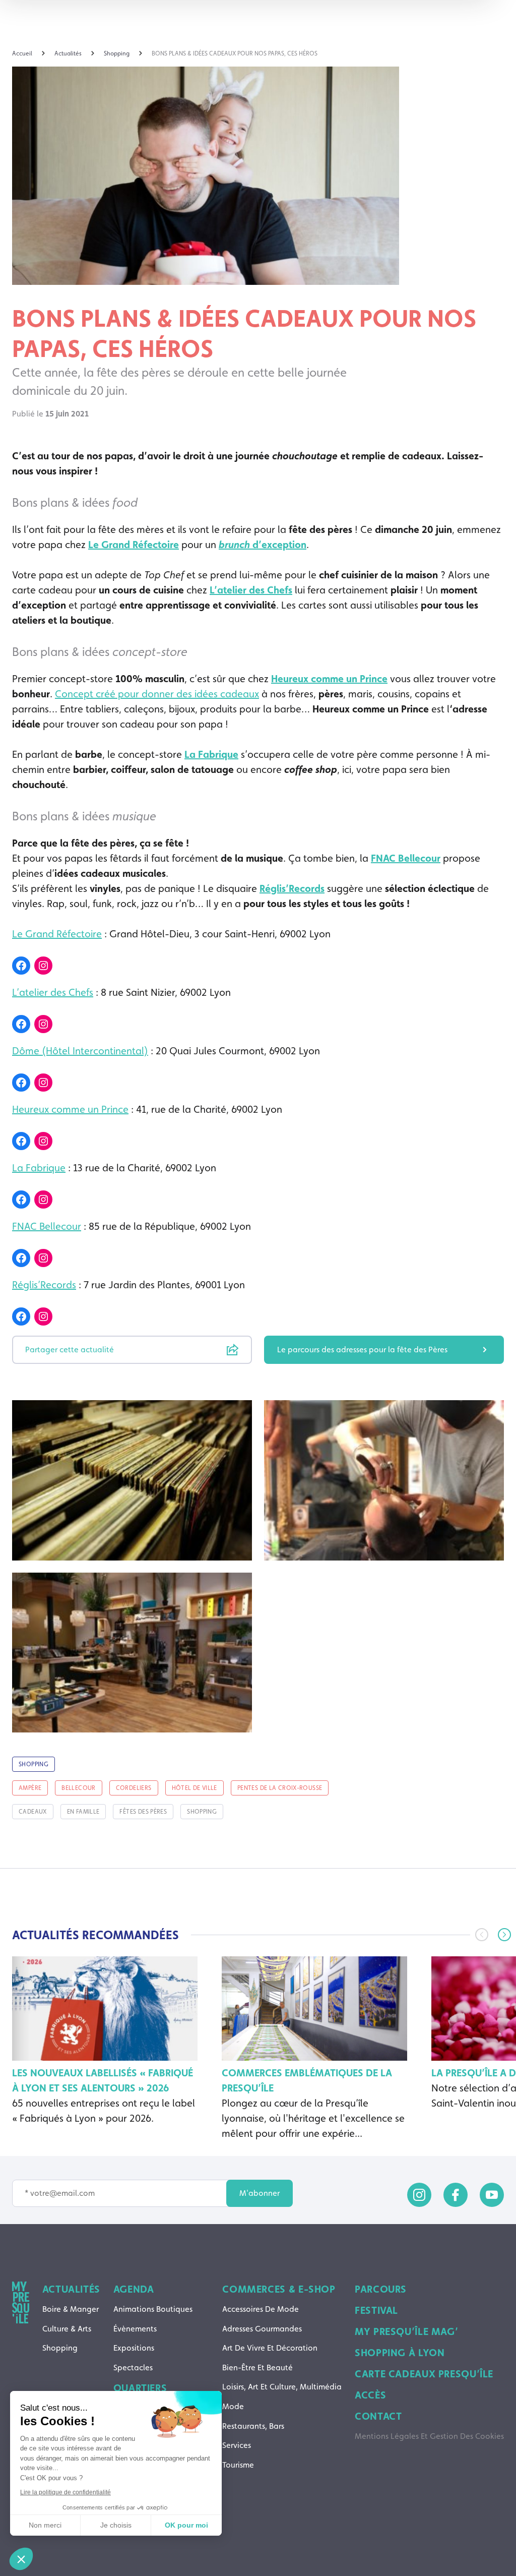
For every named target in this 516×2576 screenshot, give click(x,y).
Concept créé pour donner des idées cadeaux (157, 694)
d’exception (263, 545)
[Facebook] (21, 966)
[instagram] (419, 2195)
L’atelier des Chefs (251, 590)
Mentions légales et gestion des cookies (429, 2436)
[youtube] (492, 2195)
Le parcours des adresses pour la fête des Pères (362, 1350)
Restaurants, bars (253, 2426)
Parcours (381, 2289)
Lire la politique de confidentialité (66, 2492)
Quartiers (140, 2388)
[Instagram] (43, 966)
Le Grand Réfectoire (134, 545)
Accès (370, 2395)
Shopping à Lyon (400, 2353)
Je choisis (116, 2525)
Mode (233, 2406)
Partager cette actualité (70, 1350)
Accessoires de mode (261, 2309)
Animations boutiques (153, 2309)
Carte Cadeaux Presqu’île (424, 2374)
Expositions (134, 2348)
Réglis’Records (292, 888)
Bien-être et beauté (257, 2368)
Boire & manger (71, 2309)
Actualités (71, 2289)
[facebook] (456, 2195)
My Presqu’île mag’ (406, 2331)
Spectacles (133, 2368)
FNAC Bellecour (406, 858)
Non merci (45, 2525)
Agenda (134, 2289)
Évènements (135, 2329)
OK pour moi (186, 2525)
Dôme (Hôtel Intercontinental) (80, 1051)
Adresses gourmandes (262, 2329)
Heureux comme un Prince (329, 679)
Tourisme (238, 2465)
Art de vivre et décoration (270, 2348)
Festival (376, 2310)
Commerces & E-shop (279, 2289)
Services (237, 2445)
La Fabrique (211, 754)
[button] (504, 1935)
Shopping (60, 2348)
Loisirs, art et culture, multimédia (282, 2387)
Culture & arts (67, 2329)
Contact (378, 2416)
